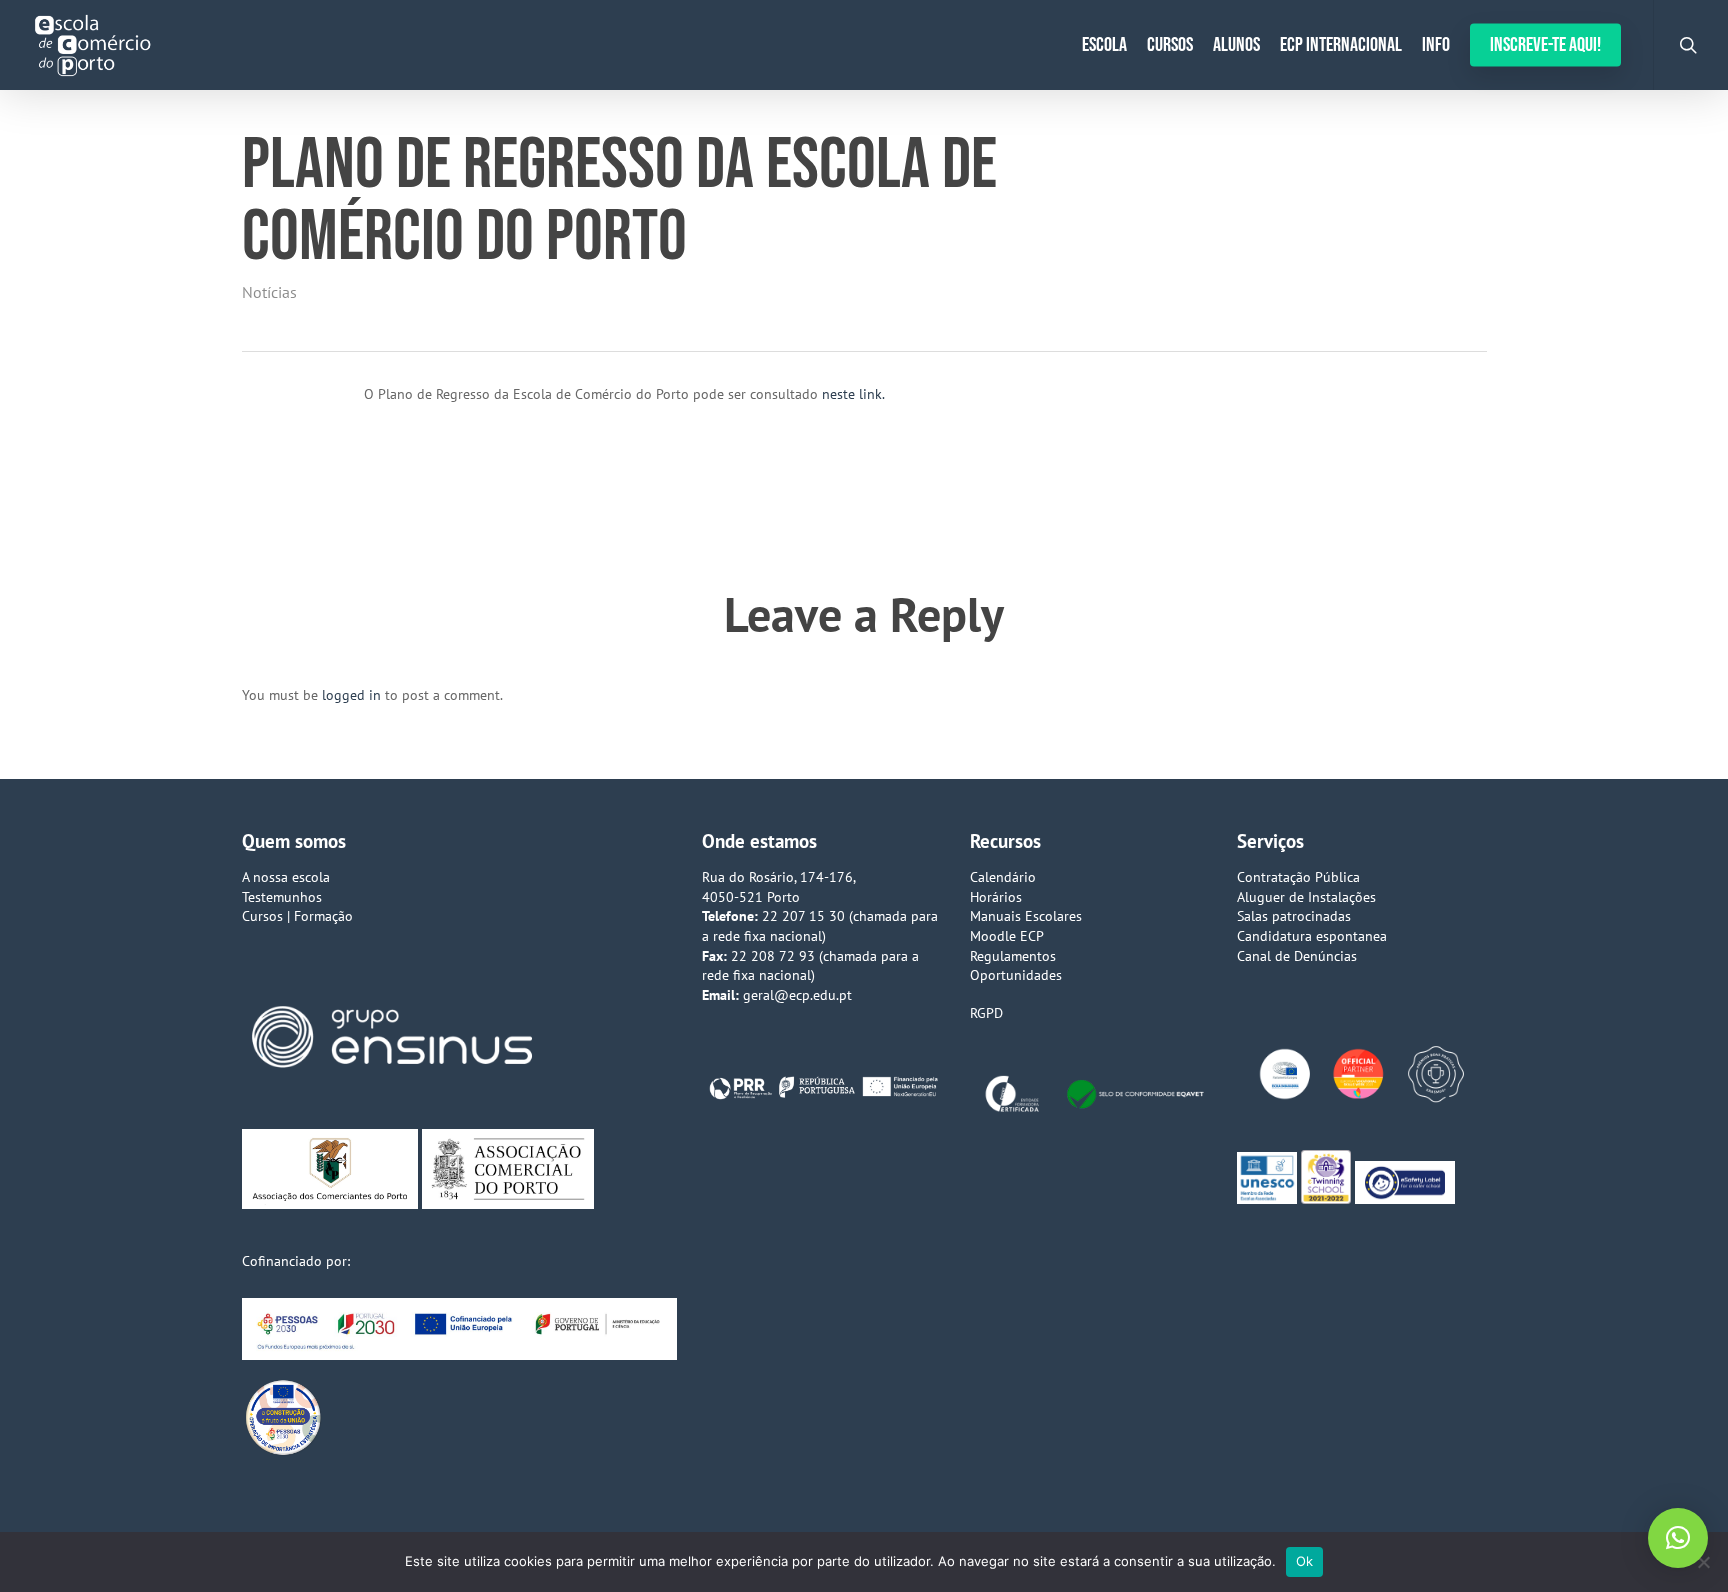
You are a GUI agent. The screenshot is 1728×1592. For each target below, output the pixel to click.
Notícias (269, 292)
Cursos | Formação (297, 916)
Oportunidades (1016, 975)
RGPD (986, 1013)
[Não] (1703, 1562)
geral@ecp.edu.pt (797, 995)
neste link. (853, 394)
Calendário (1003, 877)
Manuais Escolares (1026, 916)
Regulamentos (1013, 956)
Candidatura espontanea (1312, 936)
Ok (1305, 1561)
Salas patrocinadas (1294, 916)
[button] (1678, 1538)
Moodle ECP (1007, 936)
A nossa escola (286, 877)
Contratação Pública (1298, 877)
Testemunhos (282, 897)
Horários (996, 897)
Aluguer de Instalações (1306, 897)
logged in (351, 695)
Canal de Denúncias (1297, 956)
